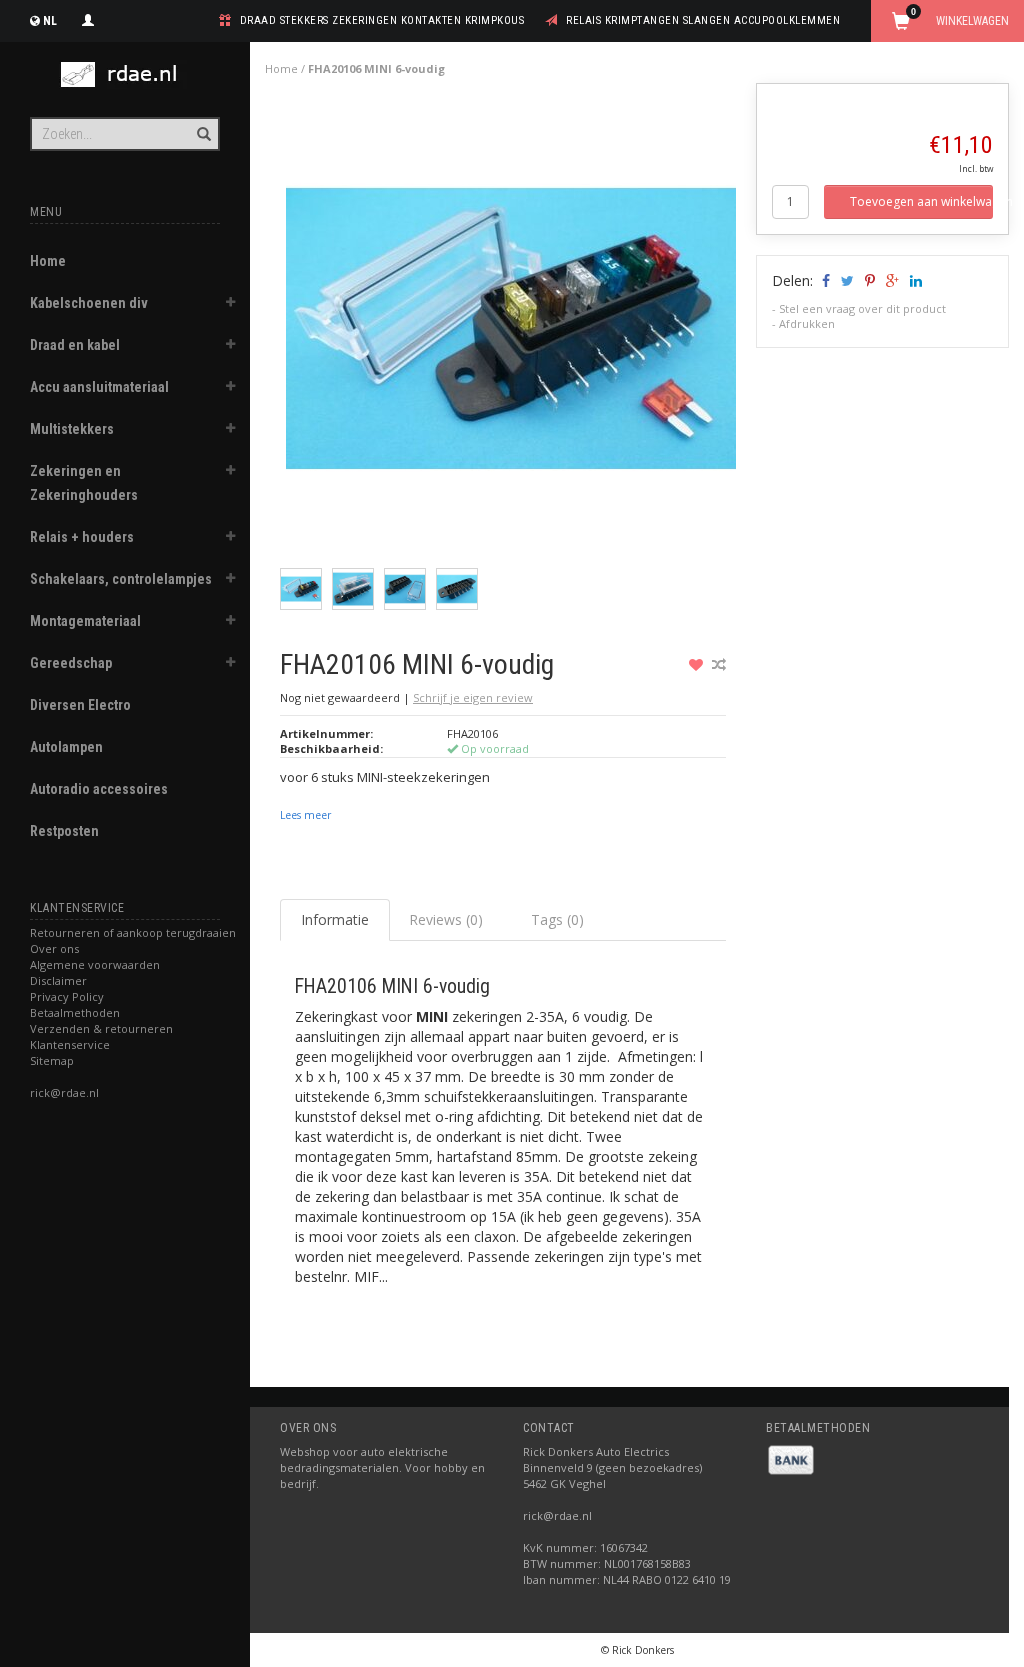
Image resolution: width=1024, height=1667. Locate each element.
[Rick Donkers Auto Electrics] (125, 74)
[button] (231, 305)
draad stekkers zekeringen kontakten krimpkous (382, 20)
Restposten (64, 831)
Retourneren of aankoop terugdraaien (133, 932)
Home (48, 261)
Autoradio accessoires (99, 789)
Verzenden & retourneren (101, 1028)
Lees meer (305, 815)
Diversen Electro (80, 705)
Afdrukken (807, 323)
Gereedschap (71, 663)
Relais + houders (82, 537)
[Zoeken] (202, 123)
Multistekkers (72, 429)
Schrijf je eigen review (473, 697)
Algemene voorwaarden (95, 964)
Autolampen (66, 747)
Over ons (54, 948)
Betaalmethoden (75, 1012)
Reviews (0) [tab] (446, 919)
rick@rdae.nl (64, 1092)
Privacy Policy (67, 996)
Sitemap (52, 1060)
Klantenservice (70, 1044)
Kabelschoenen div (89, 303)
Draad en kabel (75, 345)
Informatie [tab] (335, 919)
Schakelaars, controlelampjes (121, 579)
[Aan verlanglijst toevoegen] (698, 664)
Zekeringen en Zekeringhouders (84, 483)
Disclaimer (58, 980)
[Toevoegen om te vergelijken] (719, 664)
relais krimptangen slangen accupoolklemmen (703, 20)
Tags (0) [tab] (557, 919)
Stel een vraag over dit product (862, 308)
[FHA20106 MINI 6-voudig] (511, 333)
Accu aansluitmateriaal (99, 387)
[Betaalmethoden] (791, 1458)
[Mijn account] (88, 18)
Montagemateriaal (85, 621)
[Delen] (824, 280)
